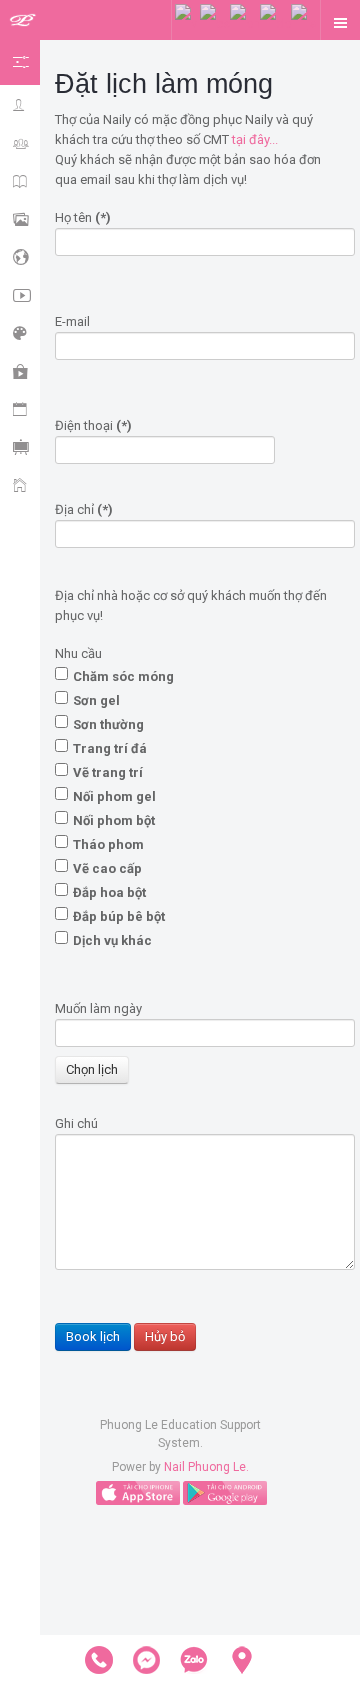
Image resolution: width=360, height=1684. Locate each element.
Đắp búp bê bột (119, 916)
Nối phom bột (114, 820)
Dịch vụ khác (112, 940)
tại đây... (255, 139)
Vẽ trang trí (108, 772)
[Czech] (215, 22)
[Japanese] (304, 22)
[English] (245, 22)
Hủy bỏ (165, 1336)
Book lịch (93, 1336)
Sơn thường (108, 724)
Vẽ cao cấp (107, 868)
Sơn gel (96, 700)
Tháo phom (108, 844)
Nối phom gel (114, 796)
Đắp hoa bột (109, 892)
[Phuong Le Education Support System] (23, 21)
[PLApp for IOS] (138, 1492)
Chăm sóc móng (123, 676)
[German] (275, 22)
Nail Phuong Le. (206, 1467)
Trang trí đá (110, 748)
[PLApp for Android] (225, 1492)
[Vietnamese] (187, 22)
